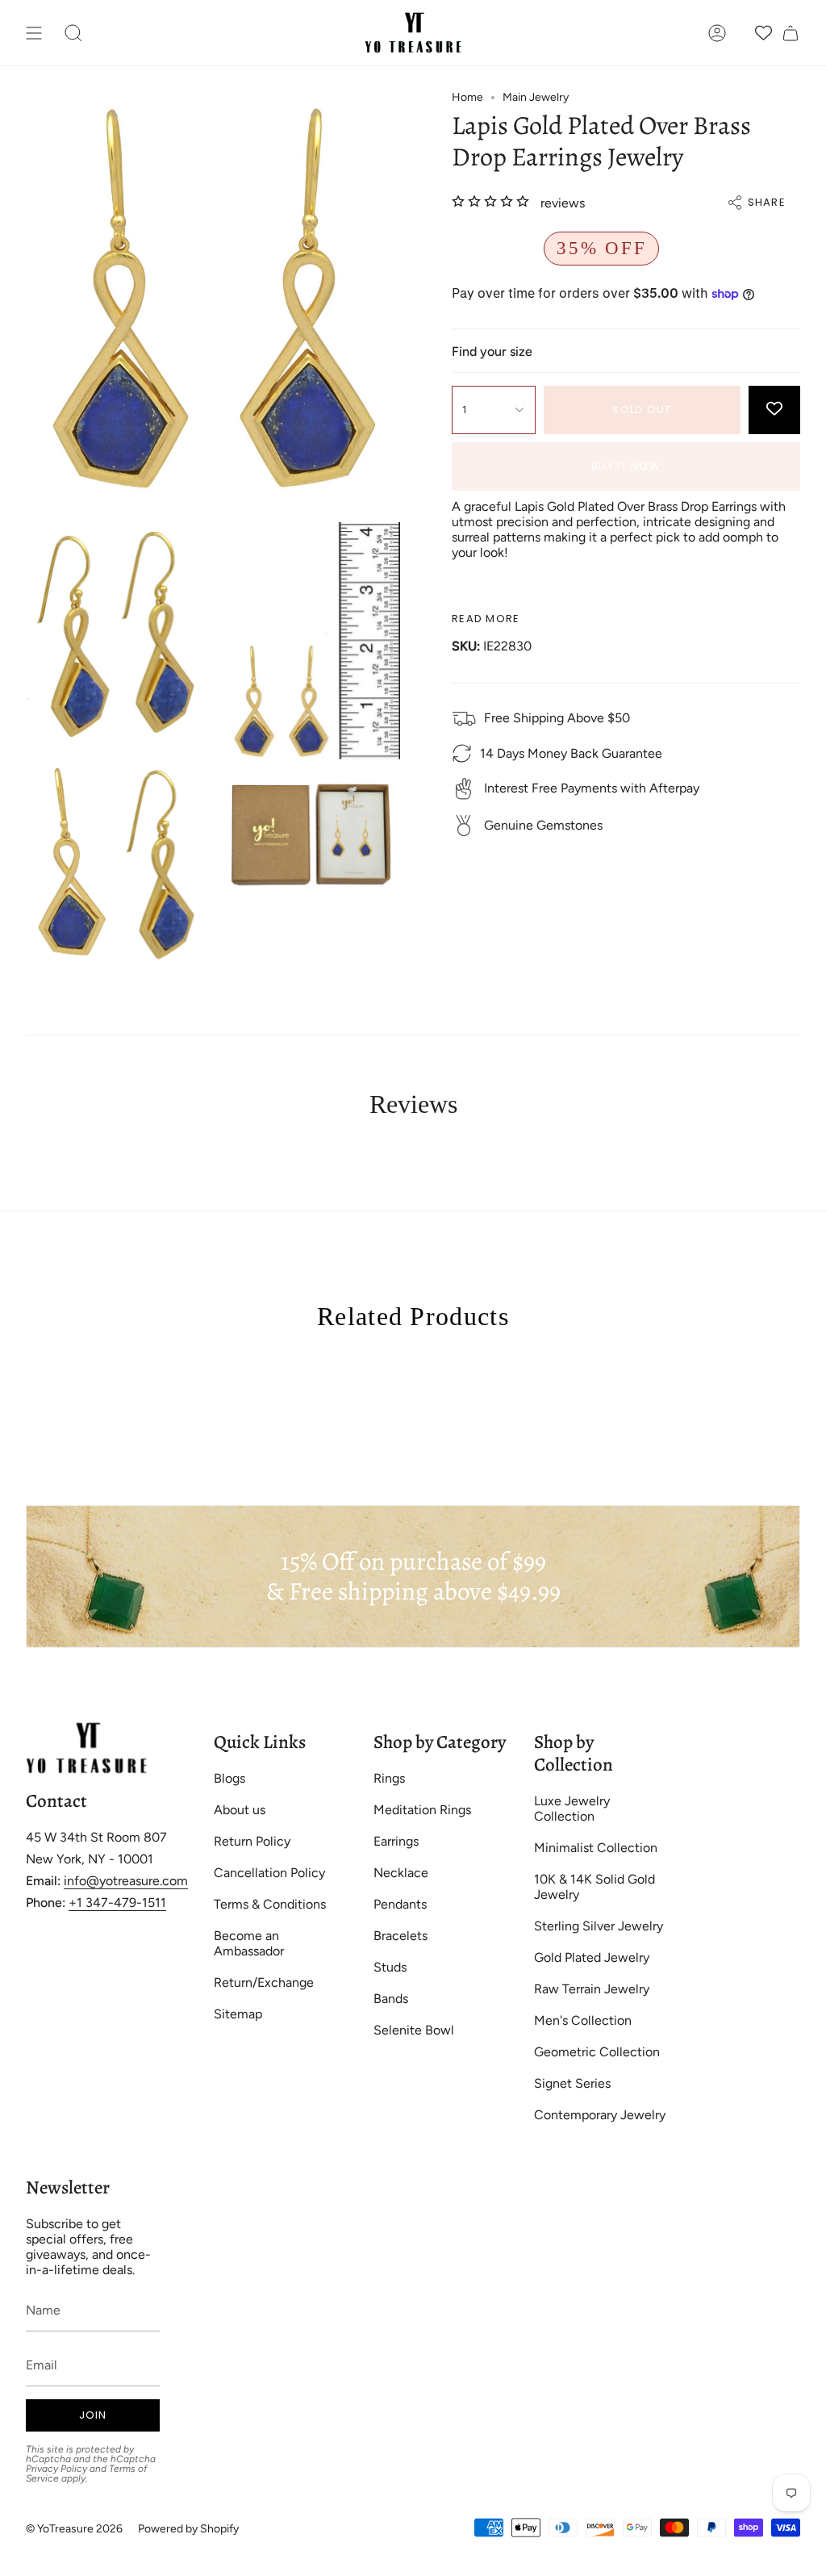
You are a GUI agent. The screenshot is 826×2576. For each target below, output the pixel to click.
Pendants (400, 1904)
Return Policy (252, 1841)
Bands (391, 1999)
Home (467, 97)
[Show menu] (34, 33)
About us (240, 1810)
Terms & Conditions (270, 1904)
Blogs (229, 1778)
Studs (390, 1967)
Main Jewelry (536, 97)
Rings (389, 1778)
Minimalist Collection (596, 1848)
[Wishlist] (763, 33)
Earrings (396, 1841)
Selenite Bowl (414, 2030)
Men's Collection (583, 2020)
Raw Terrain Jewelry (592, 1989)
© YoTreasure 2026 (74, 2529)
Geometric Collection (597, 2052)
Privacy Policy (56, 2469)
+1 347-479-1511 (117, 1903)
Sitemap (238, 2014)
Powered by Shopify (188, 2529)
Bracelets (400, 1936)
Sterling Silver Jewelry (599, 1926)
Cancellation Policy (269, 1873)
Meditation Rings (422, 1810)
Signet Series (572, 2083)
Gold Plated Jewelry (592, 1957)
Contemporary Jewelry (600, 2115)
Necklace (401, 1873)
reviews (563, 203)
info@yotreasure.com (126, 1881)
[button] (73, 33)
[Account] (717, 33)
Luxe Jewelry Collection (572, 1809)
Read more (486, 619)
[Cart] (791, 33)
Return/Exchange (264, 1982)
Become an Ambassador (249, 1943)
